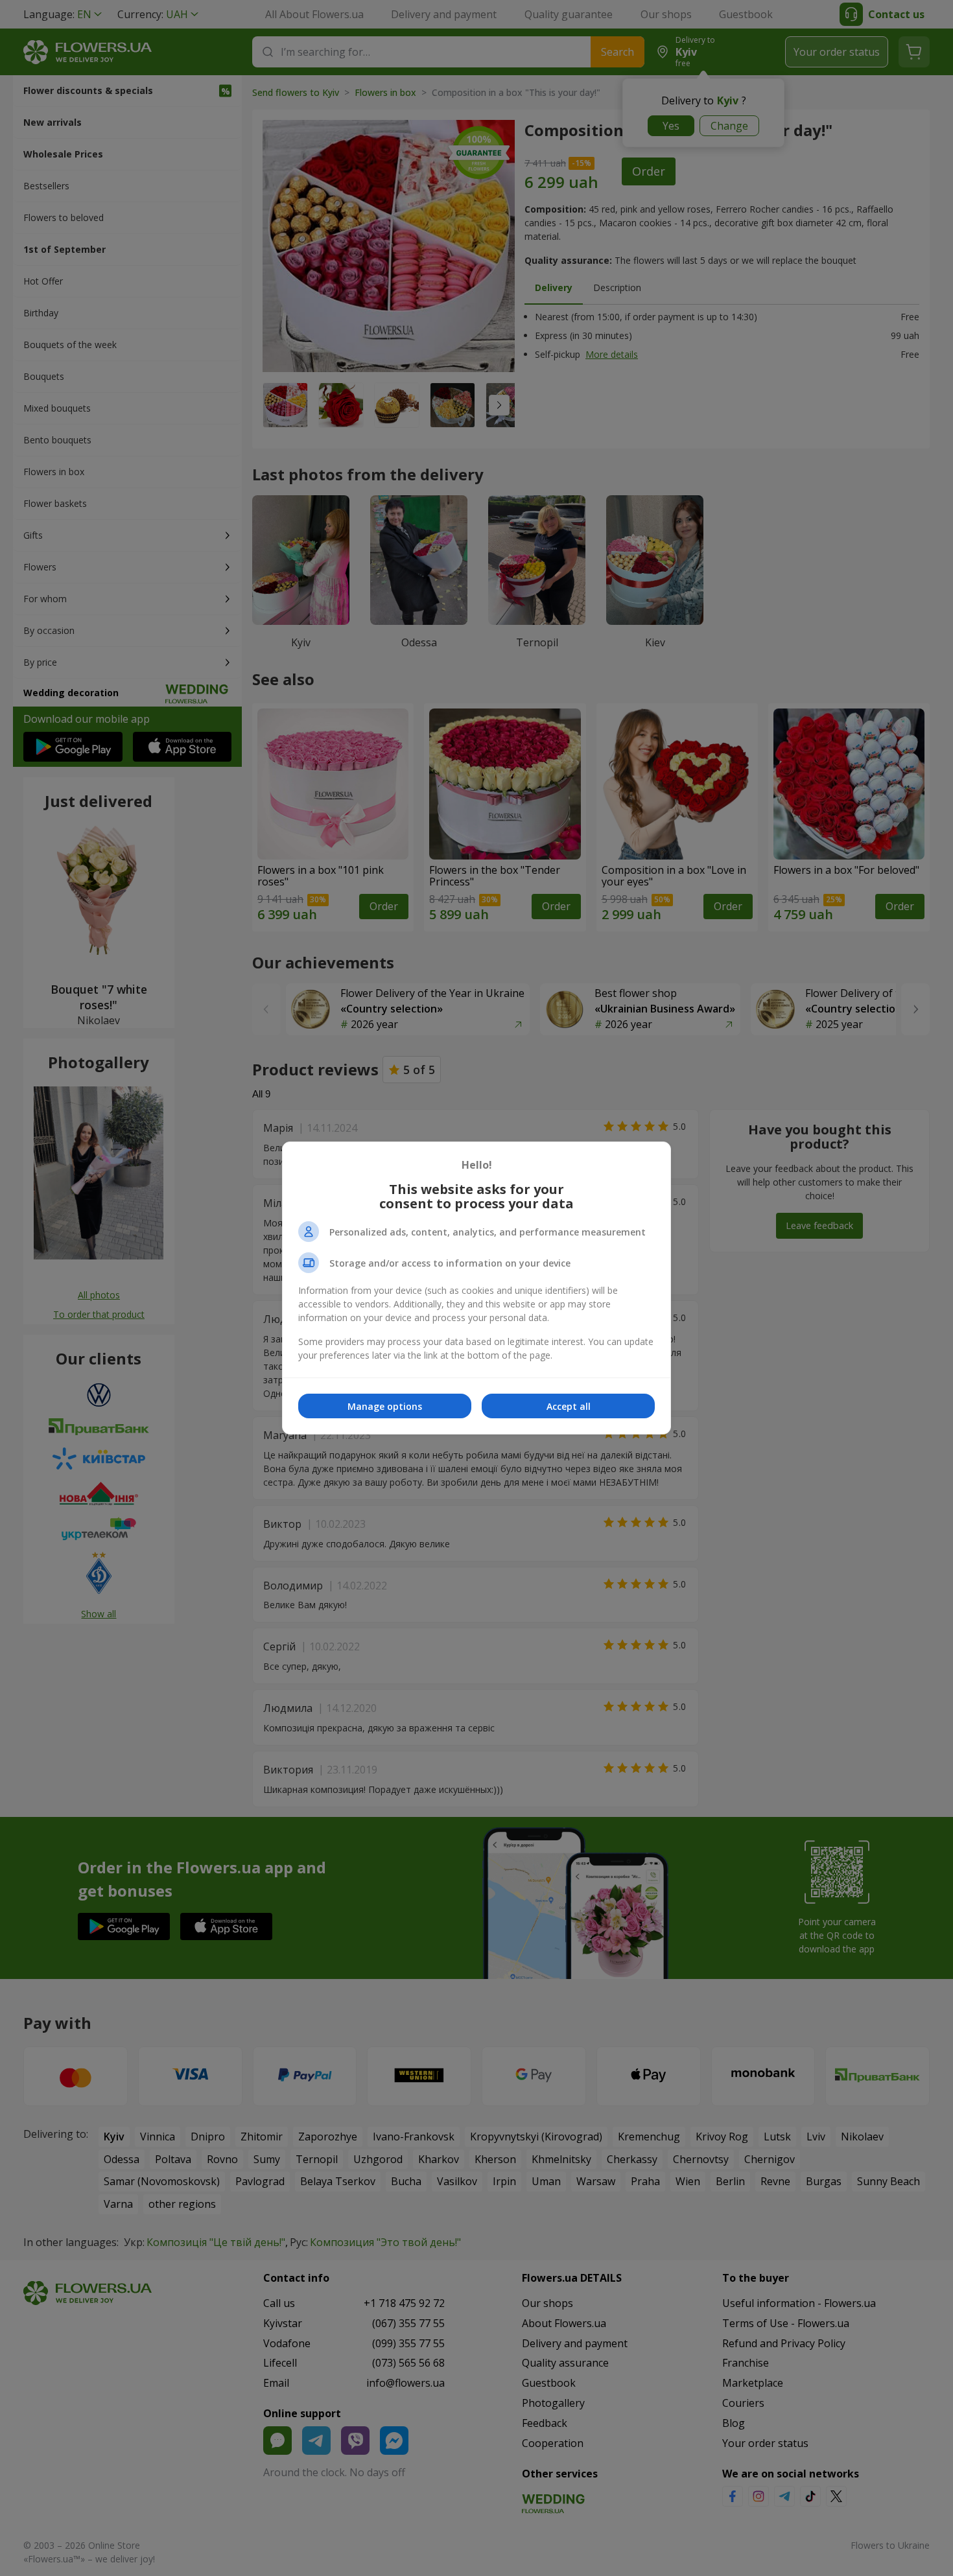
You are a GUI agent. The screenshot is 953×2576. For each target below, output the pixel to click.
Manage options (385, 1406)
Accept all (569, 1406)
